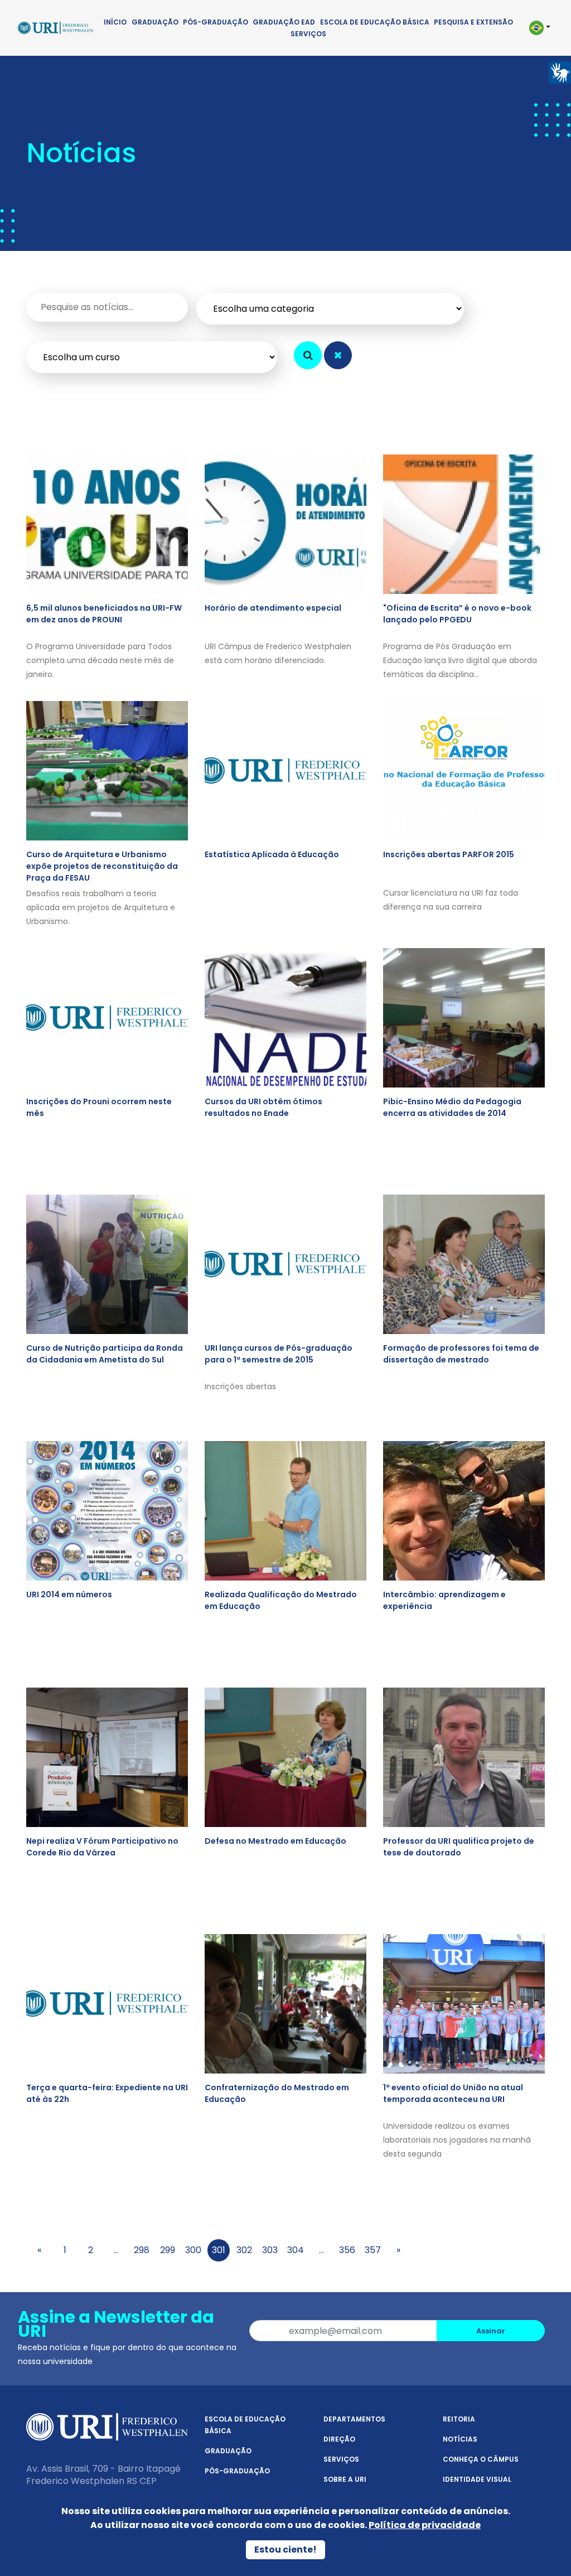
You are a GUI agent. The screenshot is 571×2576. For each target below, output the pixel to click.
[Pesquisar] (308, 355)
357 (373, 2250)
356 (347, 2250)
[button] (539, 28)
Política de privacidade (425, 2525)
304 (296, 2250)
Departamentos (354, 2419)
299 (168, 2250)
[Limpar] (338, 355)
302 (244, 2250)
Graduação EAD (284, 22)
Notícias (460, 2439)
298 (142, 2250)
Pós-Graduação (216, 22)
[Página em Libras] (560, 72)
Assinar (491, 2331)
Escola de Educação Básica (375, 22)
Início (115, 22)
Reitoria (459, 2419)
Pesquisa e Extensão (473, 22)
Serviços (308, 34)
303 (270, 2250)
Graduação (155, 22)
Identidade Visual (477, 2479)
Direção (339, 2439)
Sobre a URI (345, 2479)
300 (193, 2250)
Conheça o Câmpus (481, 2459)
